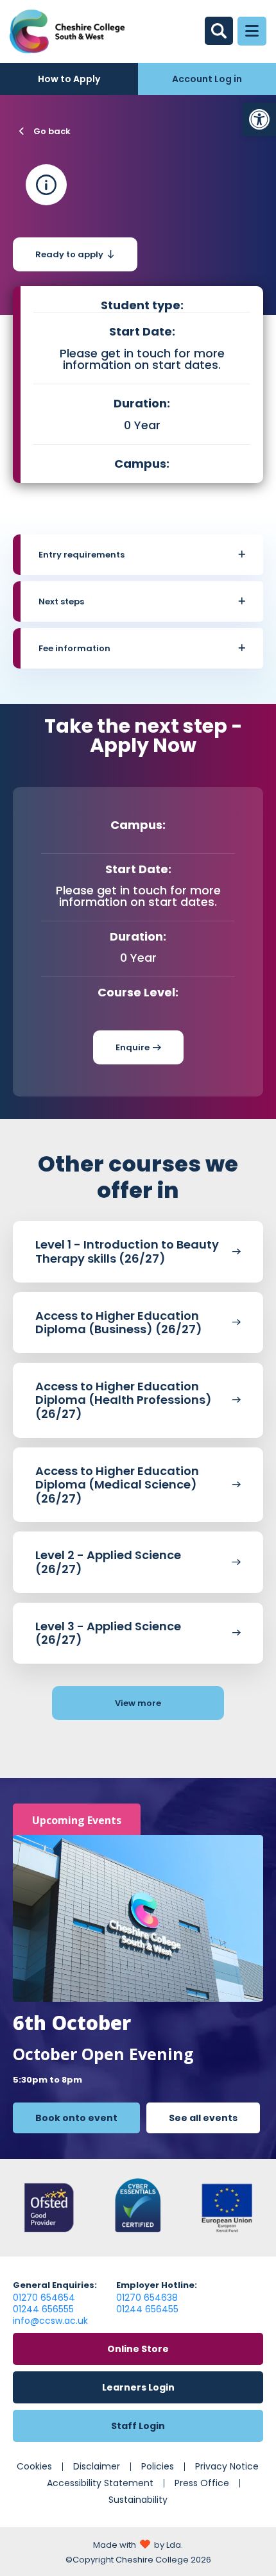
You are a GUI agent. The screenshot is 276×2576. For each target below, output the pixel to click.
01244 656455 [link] (147, 2309)
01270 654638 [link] (147, 2298)
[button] (142, 555)
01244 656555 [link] (43, 2309)
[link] (259, 119)
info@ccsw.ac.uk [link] (50, 2321)
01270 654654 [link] (44, 2298)
